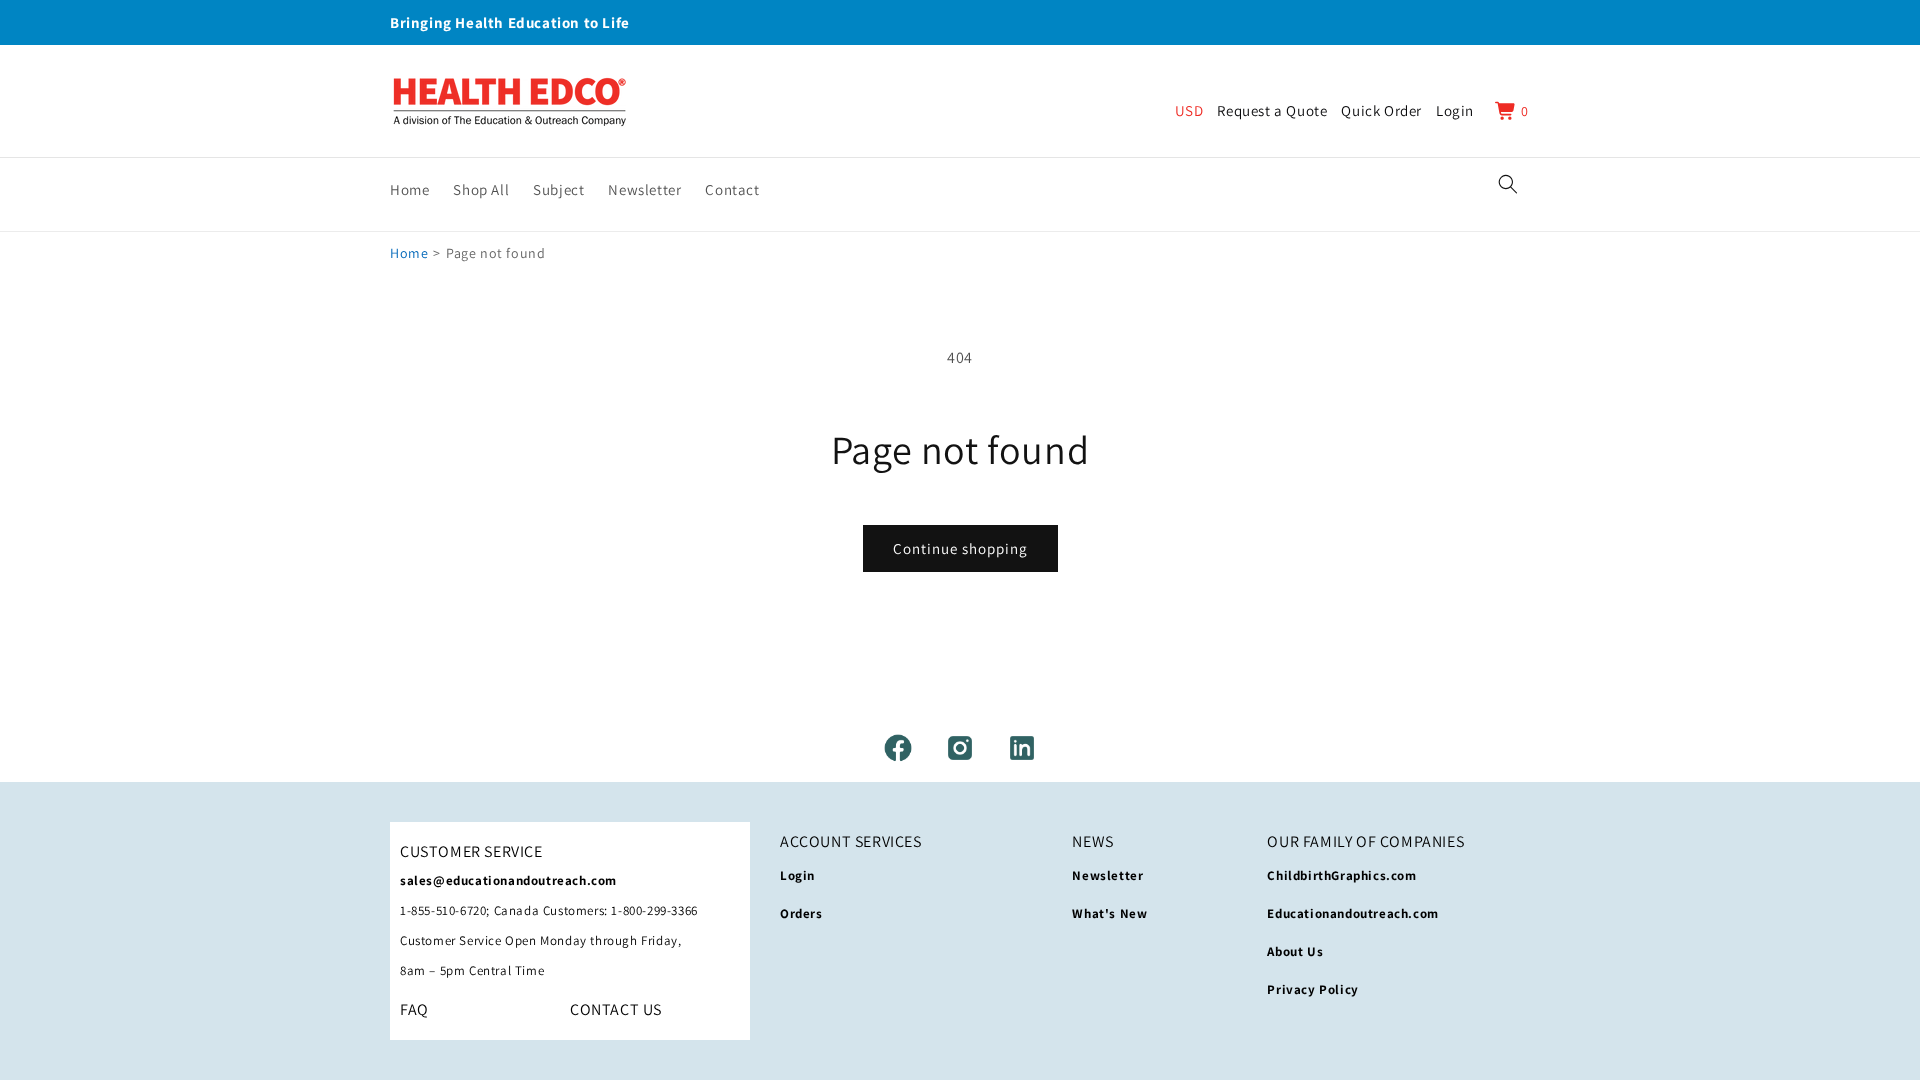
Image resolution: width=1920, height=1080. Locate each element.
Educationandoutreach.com (1352, 913)
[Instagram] (960, 748)
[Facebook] (898, 748)
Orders (801, 913)
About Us (1295, 951)
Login (797, 875)
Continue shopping (960, 548)
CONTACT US (616, 1009)
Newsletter (1107, 875)
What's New (1109, 913)
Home (409, 253)
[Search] (1508, 184)
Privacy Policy (1312, 989)
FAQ (414, 1009)
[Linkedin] (1022, 748)
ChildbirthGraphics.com (1341, 875)
